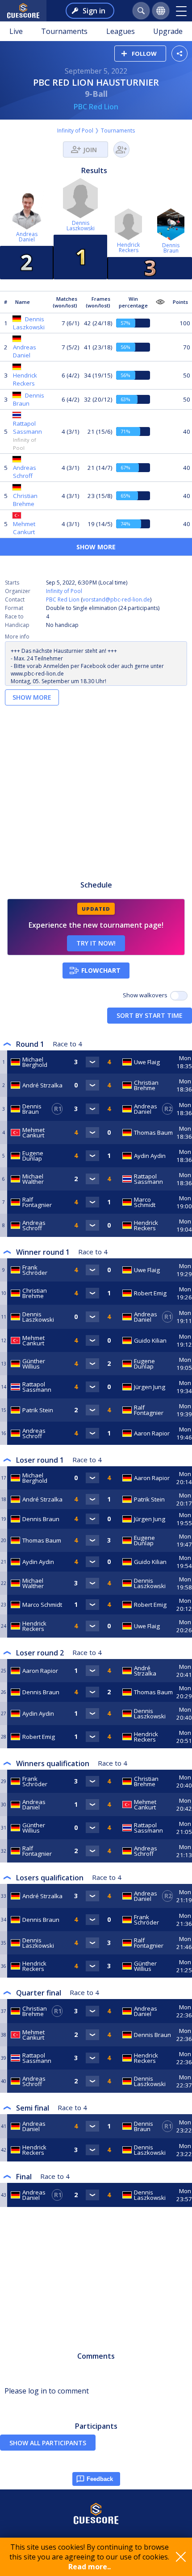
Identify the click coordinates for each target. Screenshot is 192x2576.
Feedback (100, 2479)
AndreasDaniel (27, 237)
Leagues (121, 31)
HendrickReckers (128, 247)
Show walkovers (146, 995)
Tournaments (64, 31)
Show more (96, 547)
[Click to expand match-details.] (92, 1062)
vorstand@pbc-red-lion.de (116, 599)
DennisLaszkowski (81, 226)
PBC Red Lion (96, 107)
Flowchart (101, 970)
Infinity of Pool (75, 131)
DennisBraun (171, 248)
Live (16, 31)
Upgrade (168, 31)
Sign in (94, 11)
